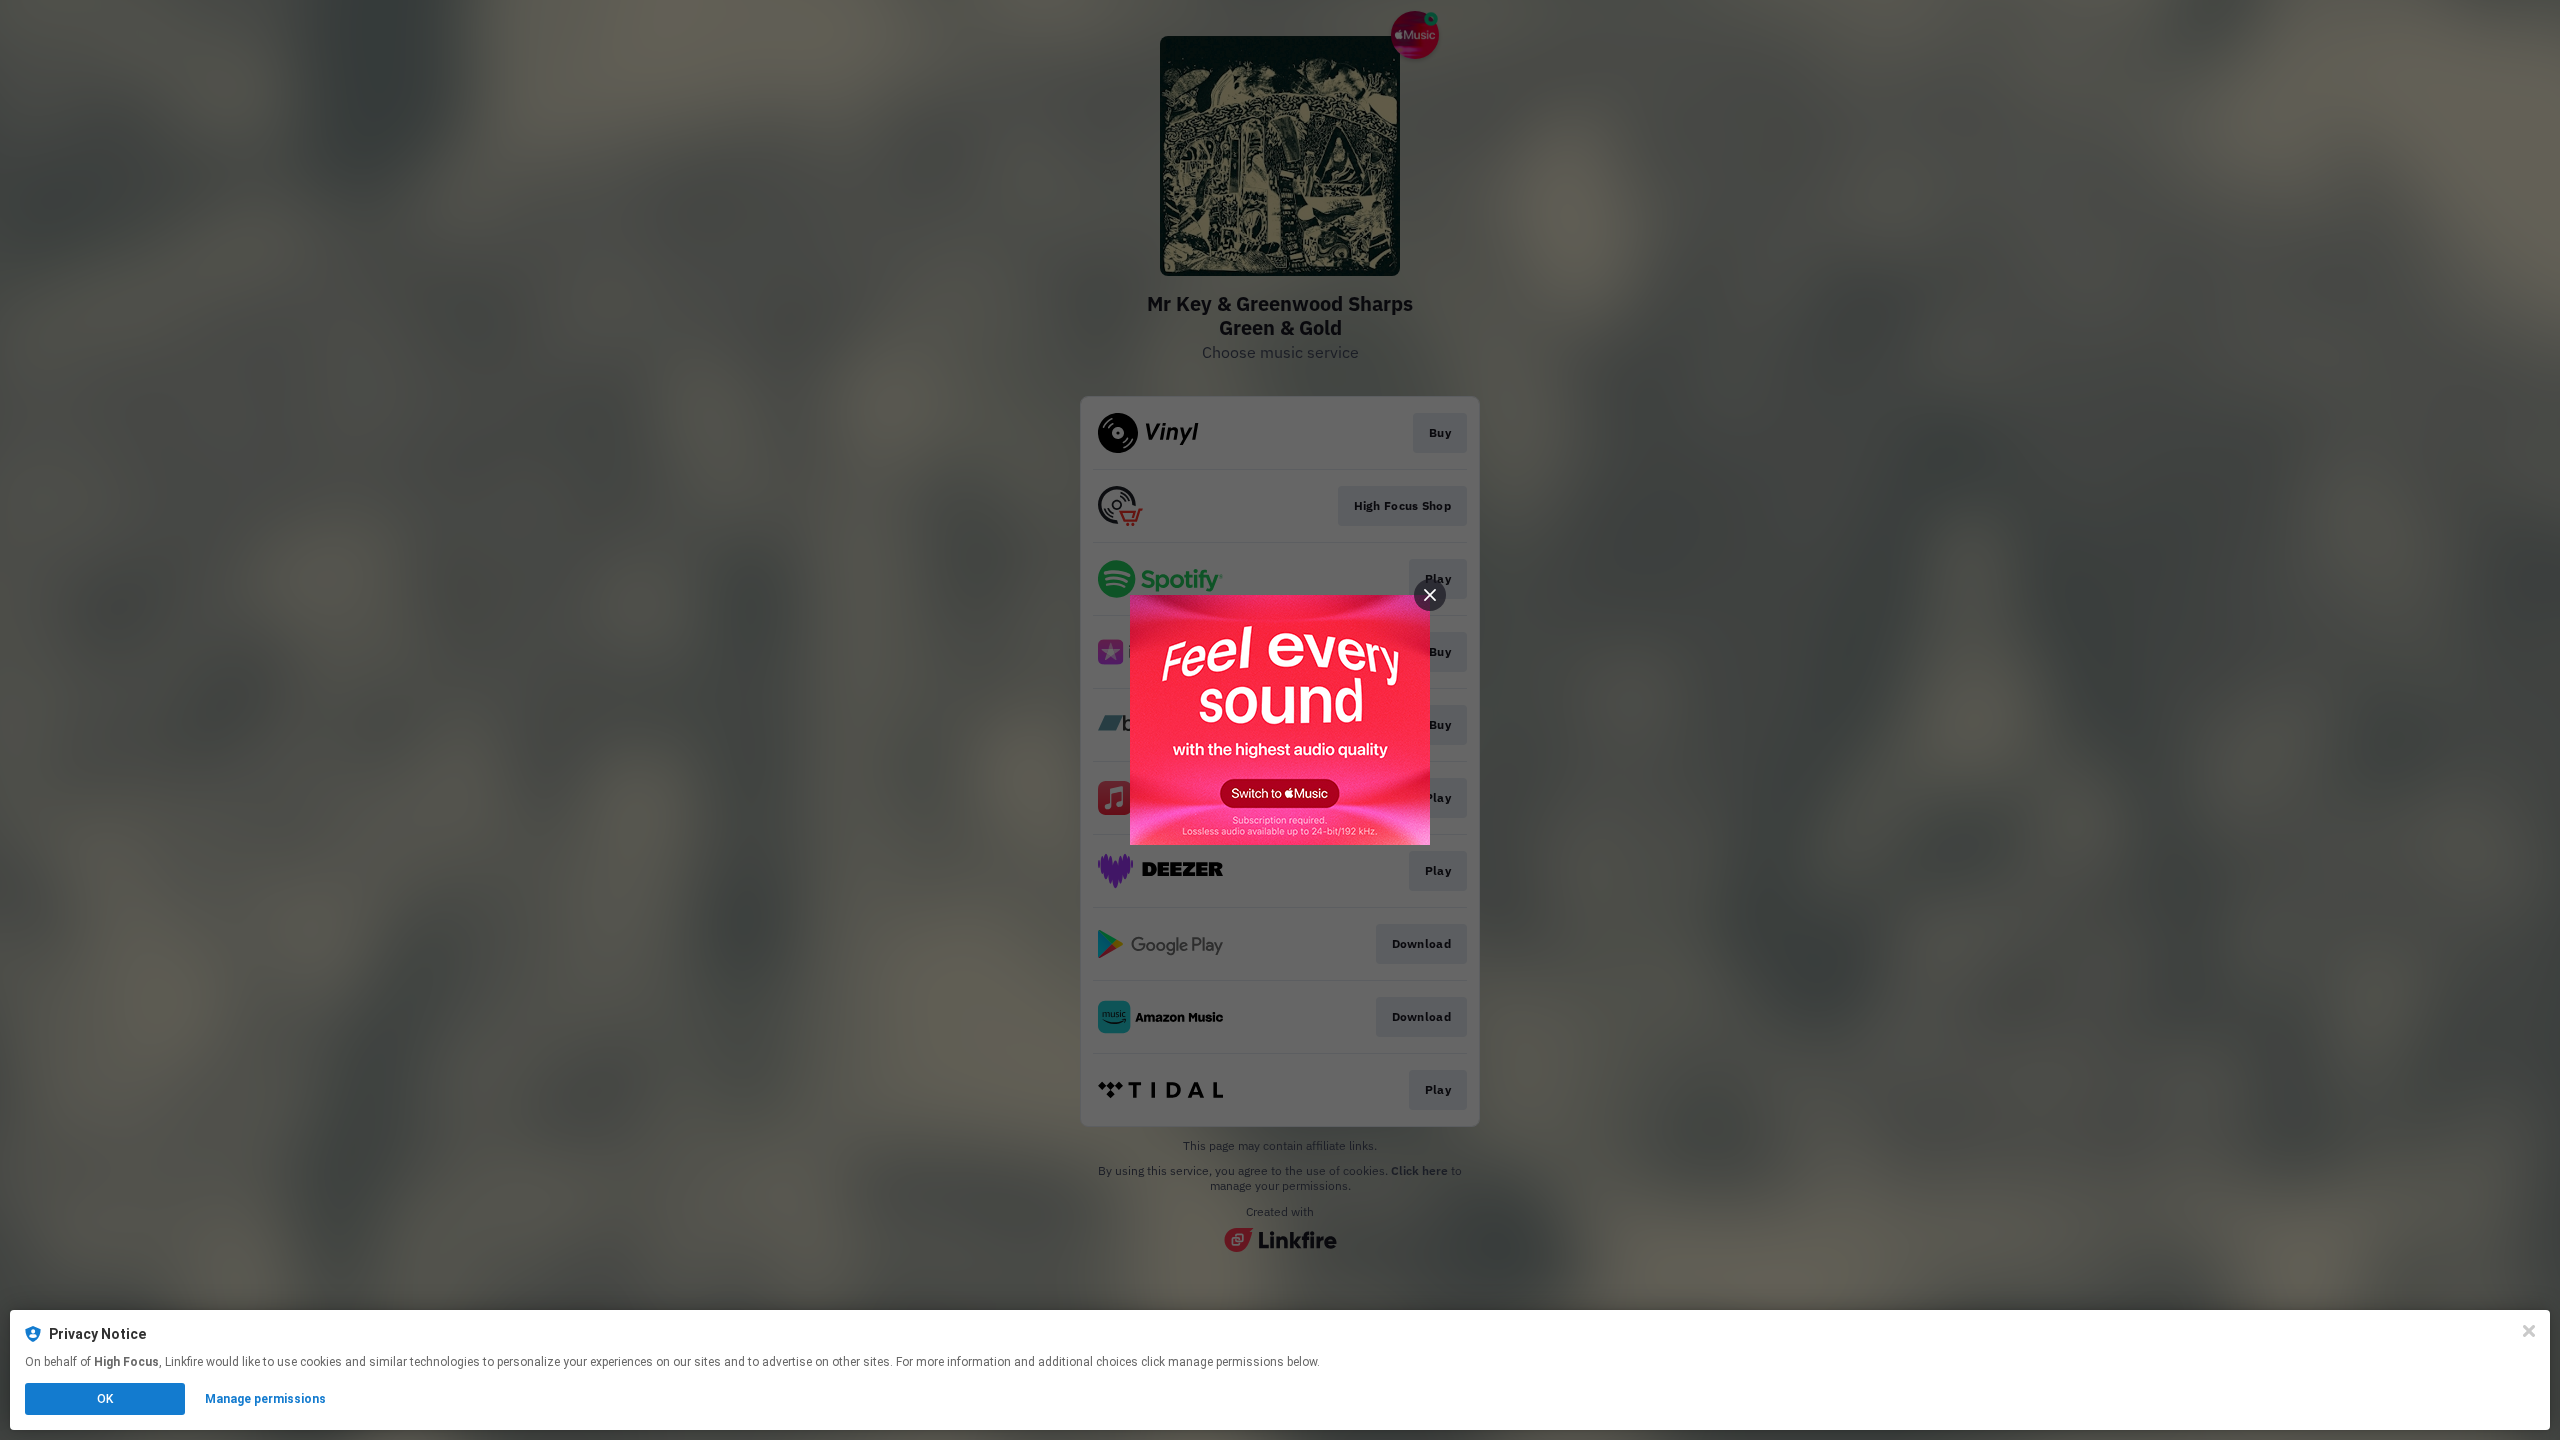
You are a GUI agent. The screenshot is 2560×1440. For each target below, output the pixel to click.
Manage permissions (265, 1399)
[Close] (2529, 1331)
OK (105, 1399)
